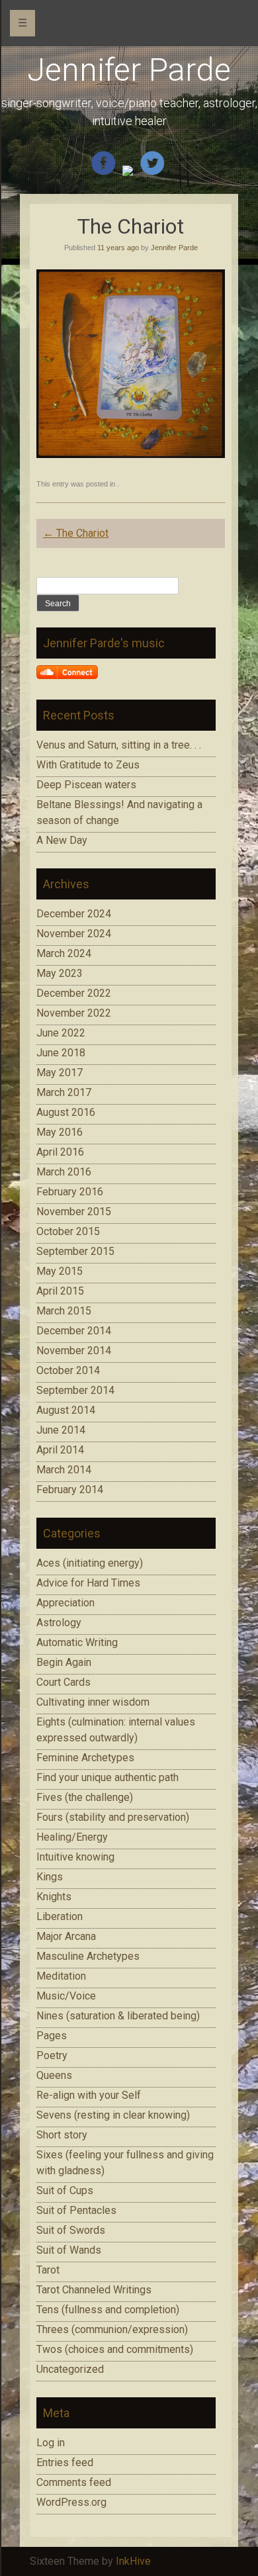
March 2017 (64, 1092)
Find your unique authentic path (107, 1777)
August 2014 (66, 1410)
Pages (52, 2036)
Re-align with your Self (89, 2095)
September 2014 (75, 1390)
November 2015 (74, 1212)
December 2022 (74, 993)
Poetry (52, 2055)
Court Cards (64, 1682)
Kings (50, 1877)
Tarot (48, 2270)
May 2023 (60, 973)
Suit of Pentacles (76, 2210)
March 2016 (64, 1172)
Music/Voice (66, 1996)
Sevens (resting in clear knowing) (113, 2115)
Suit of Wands (69, 2250)
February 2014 (70, 1490)
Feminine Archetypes (85, 1758)
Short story (62, 2135)
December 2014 (74, 1331)
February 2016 (70, 1192)
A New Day (62, 840)
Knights (54, 1897)
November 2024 (74, 934)
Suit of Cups (65, 2190)
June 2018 (61, 1053)
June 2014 (61, 1430)
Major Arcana (66, 1936)
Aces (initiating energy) (90, 1563)
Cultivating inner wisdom (93, 1702)
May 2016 (60, 1132)
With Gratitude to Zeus (88, 765)
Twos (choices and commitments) (115, 2349)
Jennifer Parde (129, 70)
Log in (51, 2443)
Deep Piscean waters (86, 785)
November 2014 (74, 1351)
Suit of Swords (71, 2230)
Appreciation (65, 1603)
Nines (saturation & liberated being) (118, 2016)
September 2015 (75, 1251)
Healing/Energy (72, 1837)
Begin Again (64, 1662)
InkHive (133, 2561)
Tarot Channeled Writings (94, 2290)
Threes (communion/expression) (112, 2329)
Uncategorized (70, 2369)
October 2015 (68, 1231)
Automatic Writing (77, 1642)
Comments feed (74, 2482)
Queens (54, 2075)
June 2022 (61, 1033)
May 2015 (60, 1271)
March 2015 (64, 1311)
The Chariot (76, 533)
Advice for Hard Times (88, 1583)
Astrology (59, 1623)
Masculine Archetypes (88, 1956)
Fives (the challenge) (85, 1797)
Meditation (61, 1976)
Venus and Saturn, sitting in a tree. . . (119, 745)
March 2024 (64, 953)
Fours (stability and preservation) (113, 1817)
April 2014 (60, 1450)
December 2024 (74, 914)
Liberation (60, 1916)
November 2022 (74, 1013)
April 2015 (60, 1291)
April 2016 (60, 1152)
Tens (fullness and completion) (108, 2310)
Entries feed (65, 2462)
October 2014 (68, 1370)
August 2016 (66, 1112)
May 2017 (60, 1073)
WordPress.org (71, 2502)
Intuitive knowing (75, 1857)
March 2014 (64, 1470)
